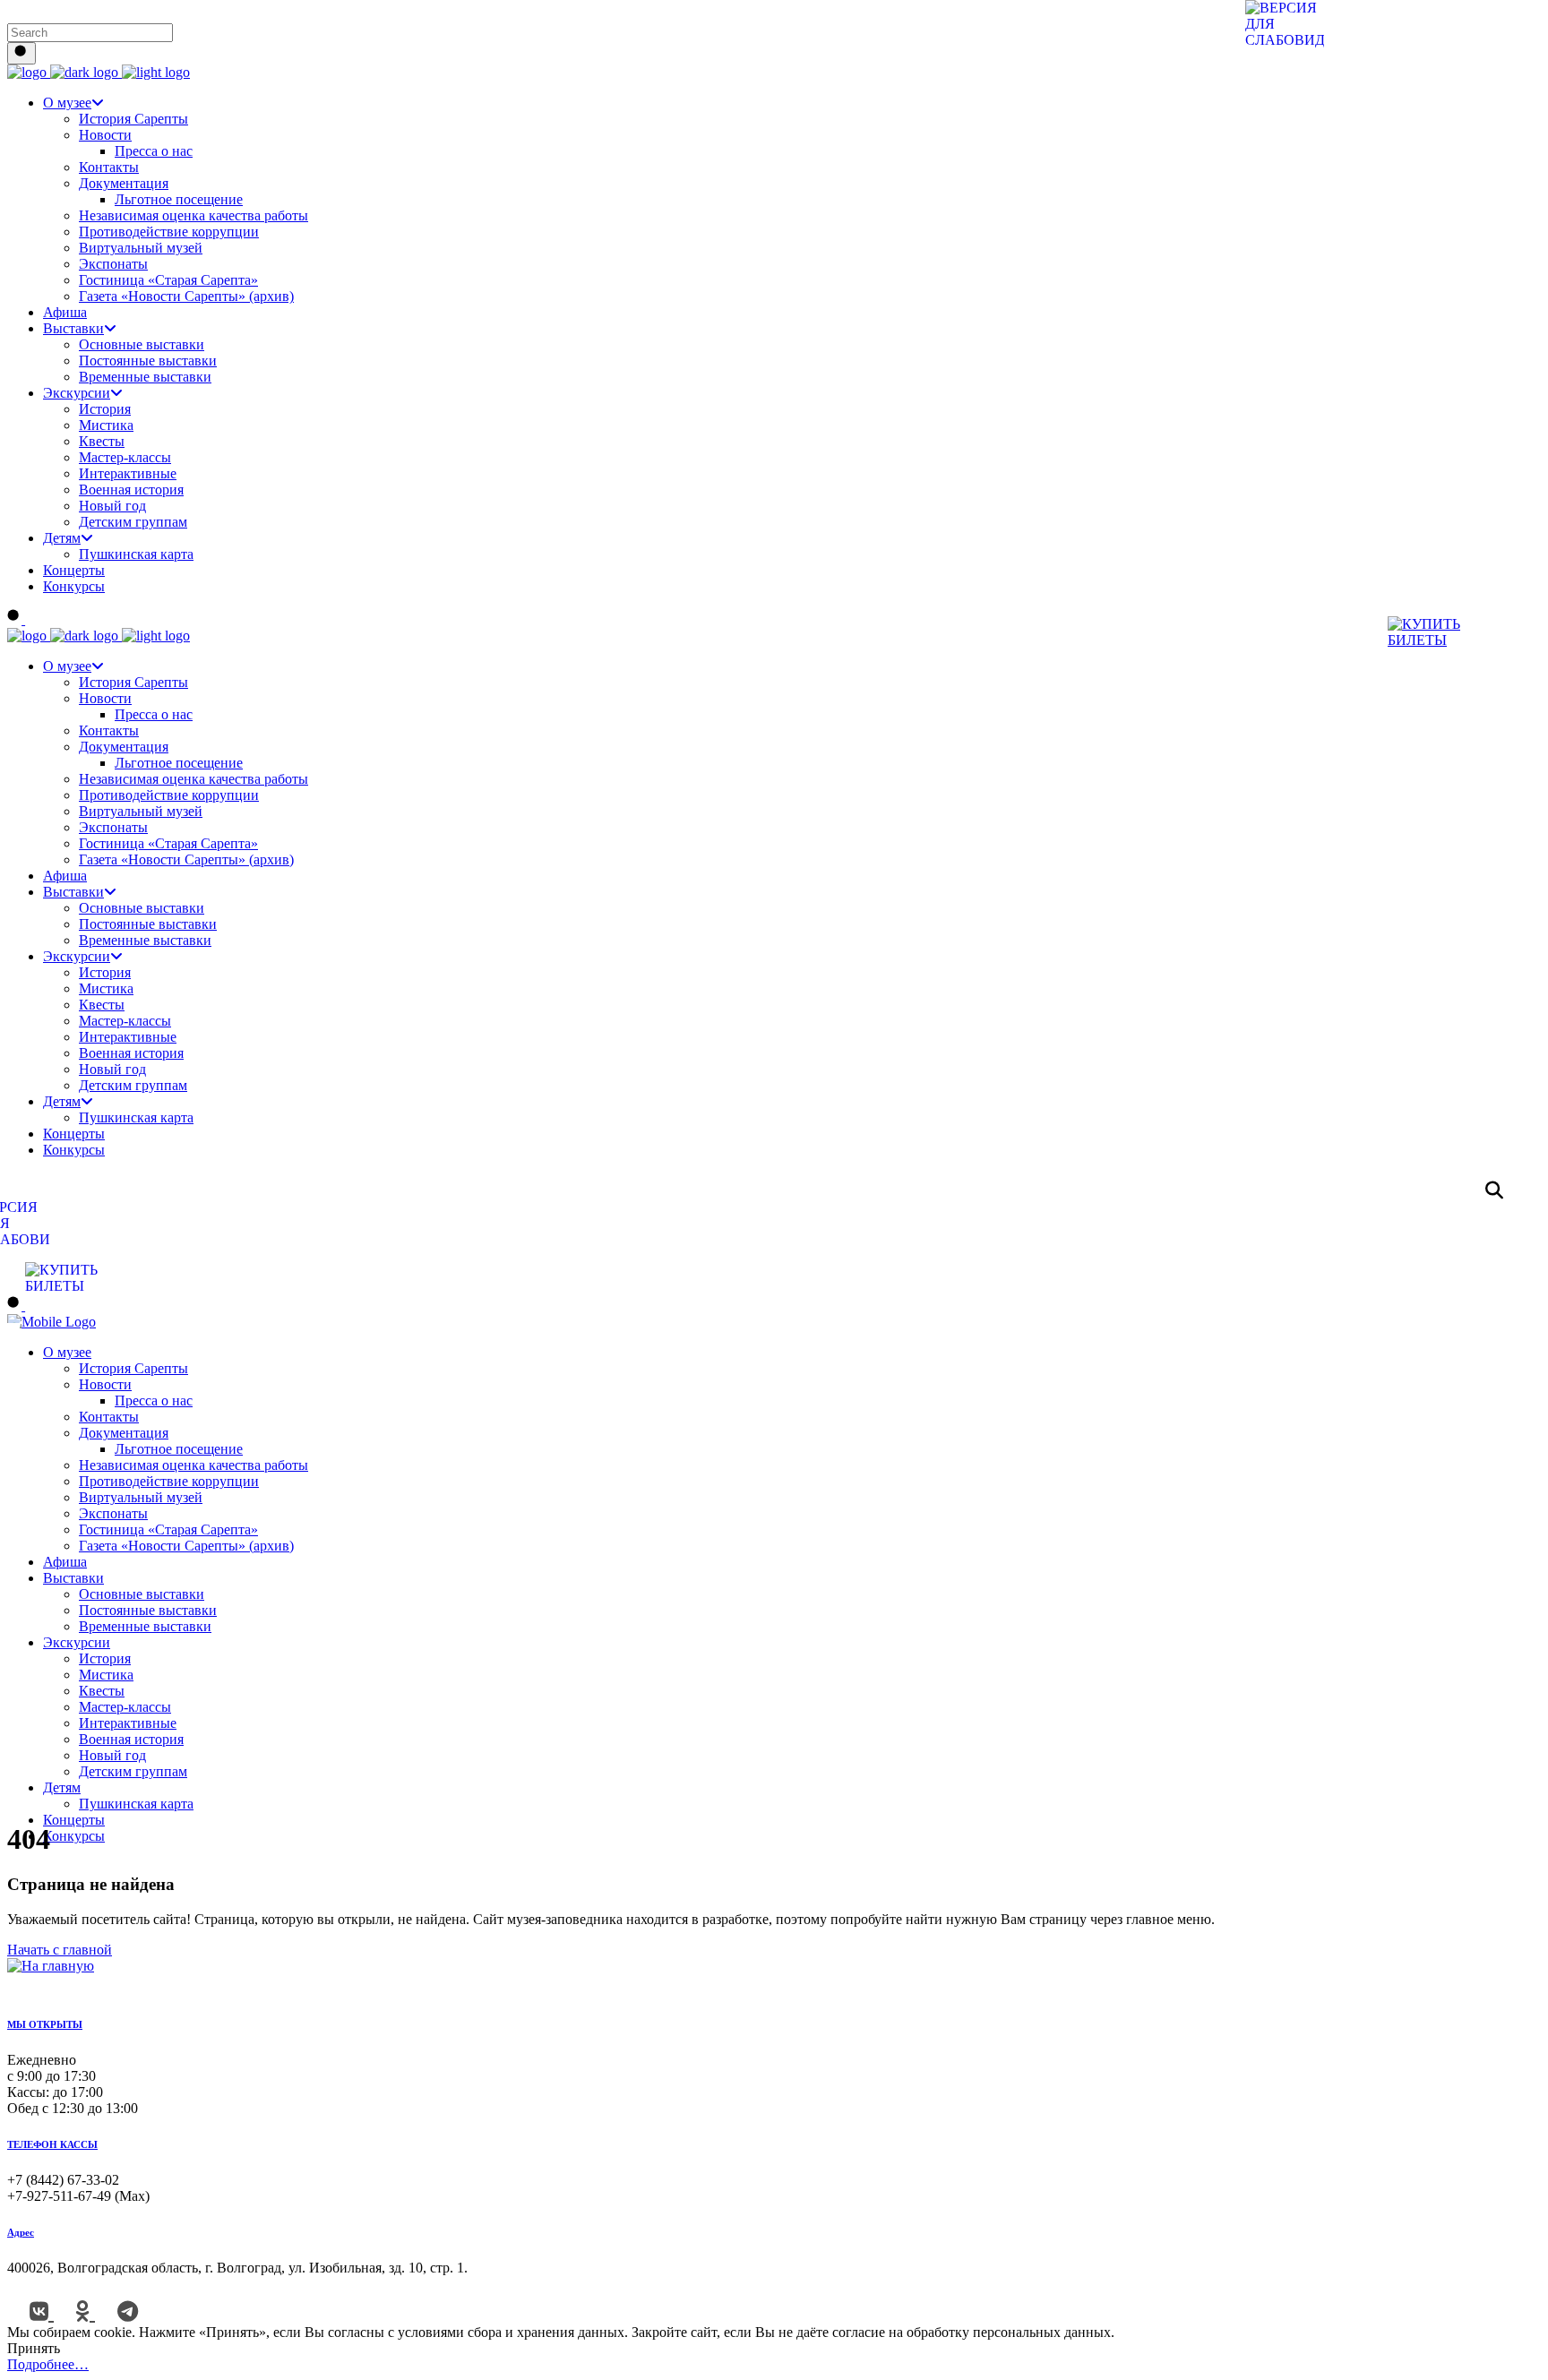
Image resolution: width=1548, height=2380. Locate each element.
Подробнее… (48, 2364)
